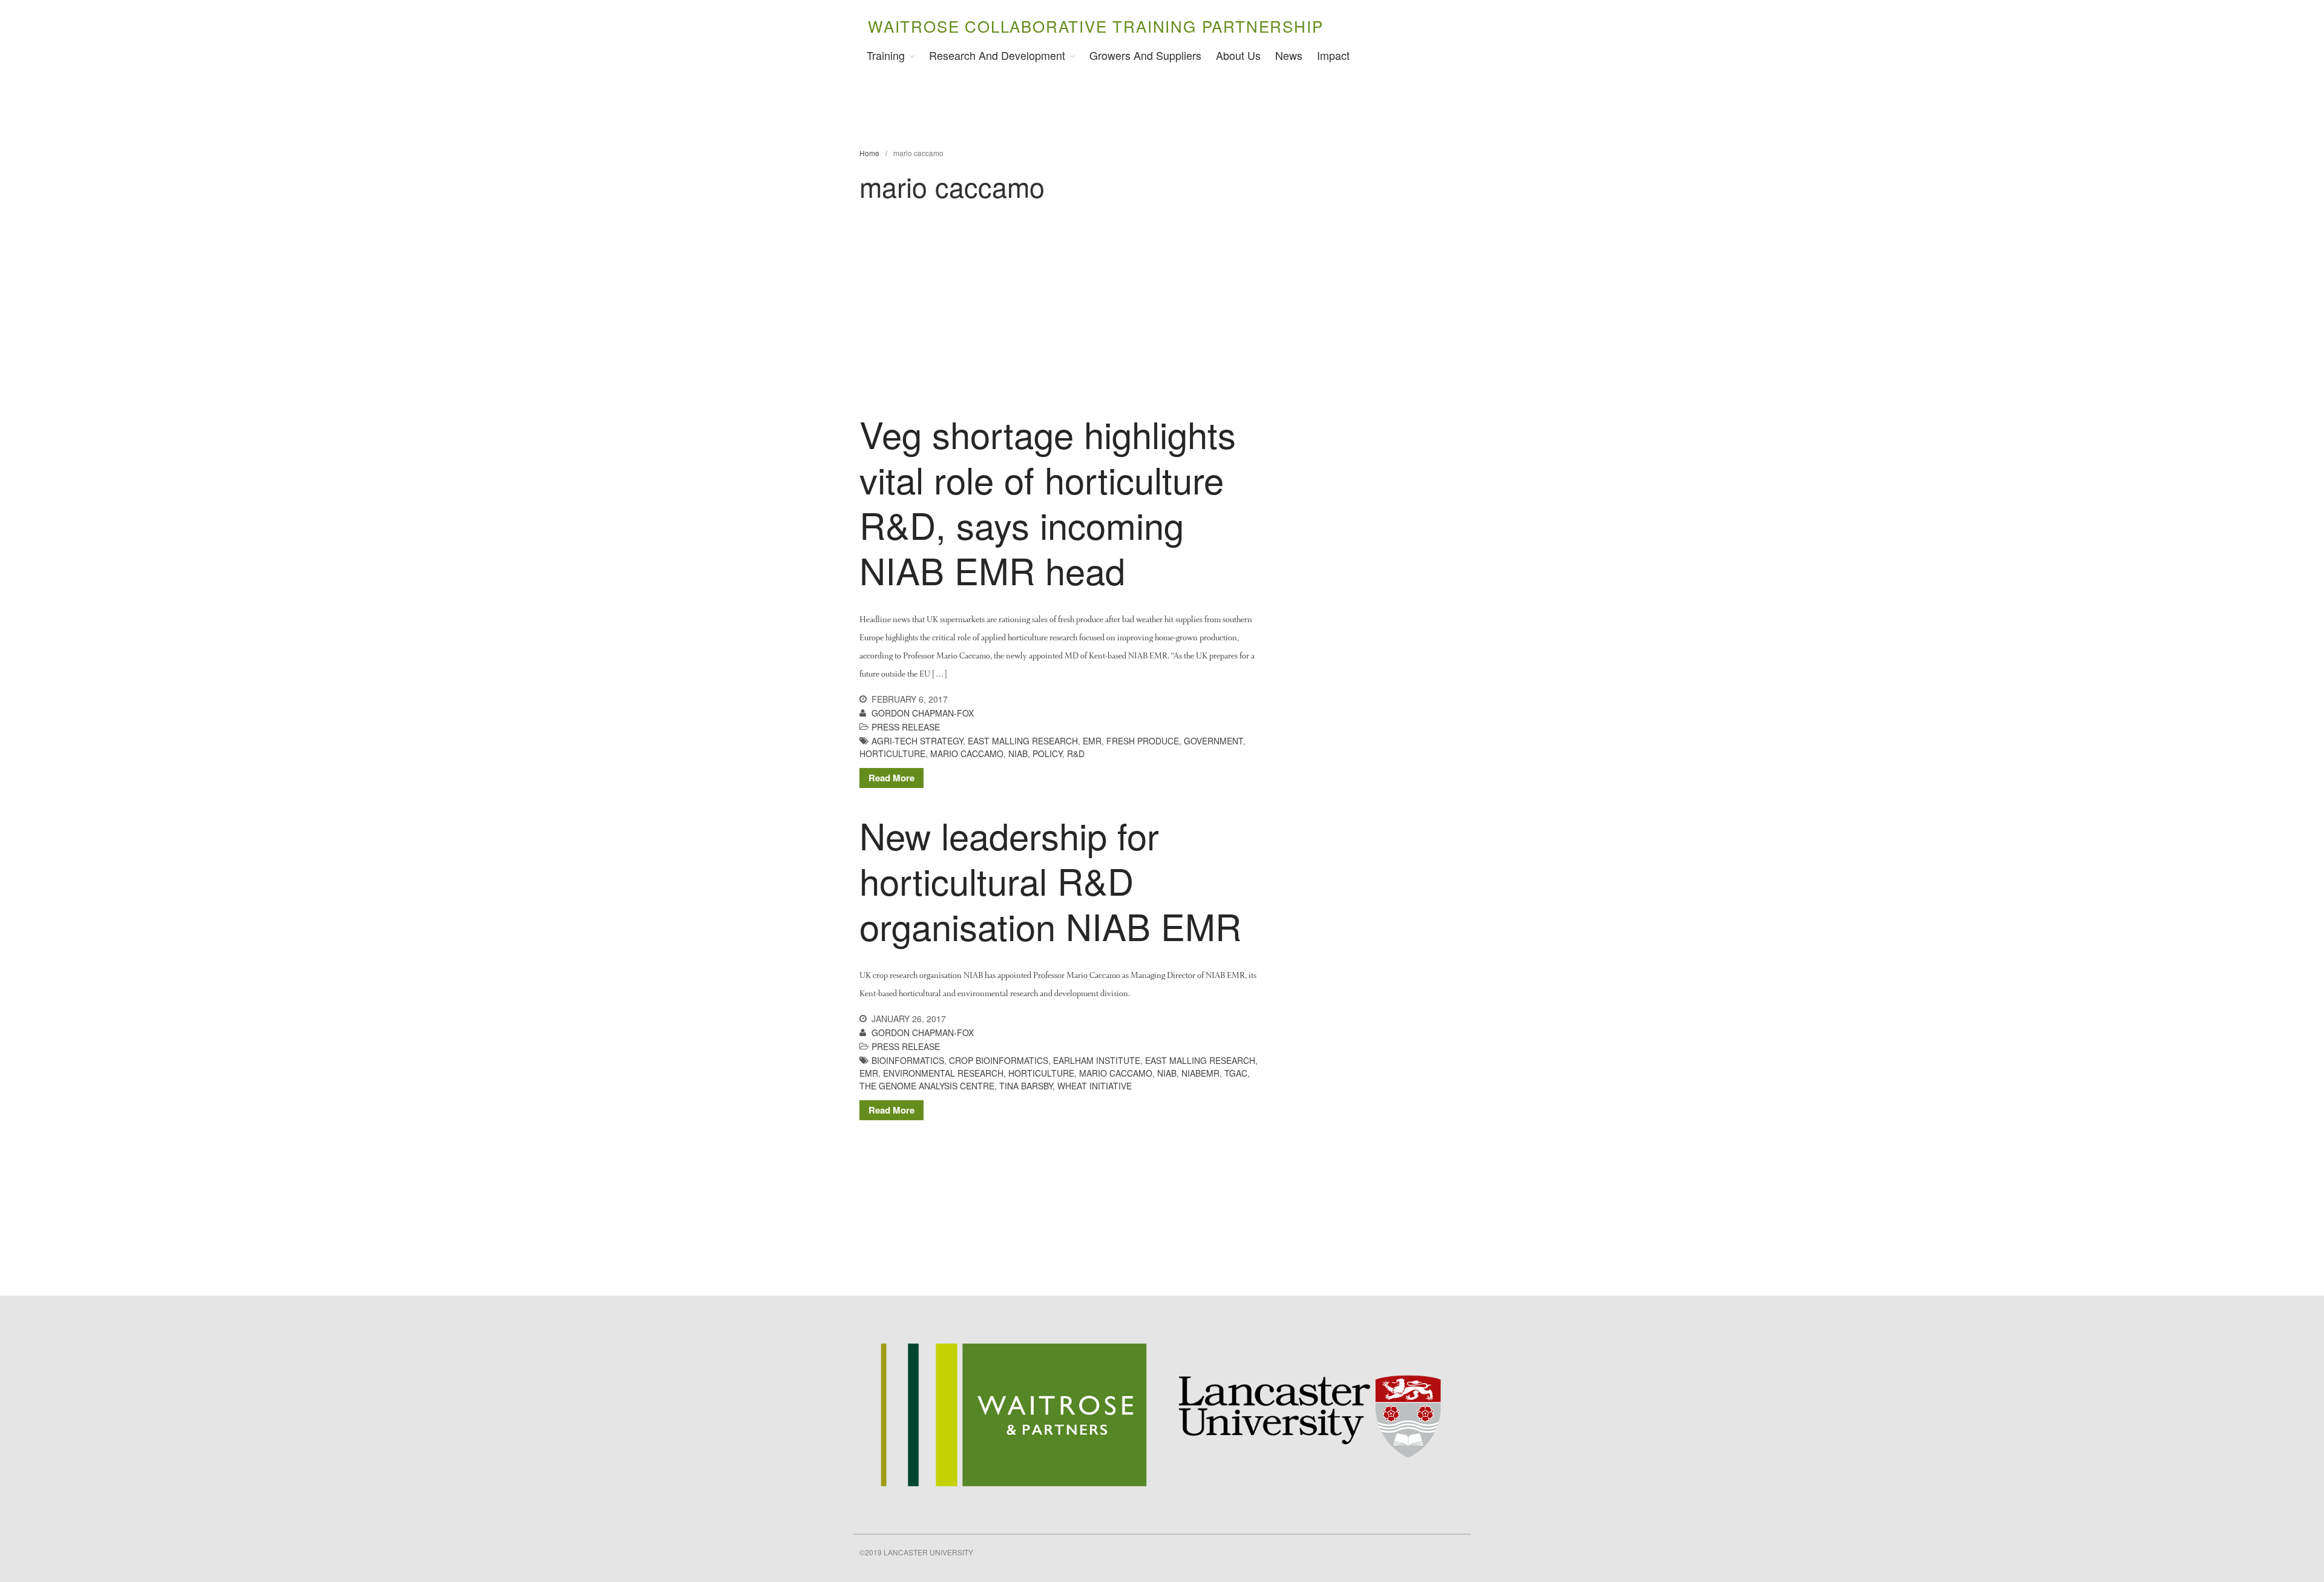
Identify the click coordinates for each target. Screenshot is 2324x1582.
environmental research (943, 1073)
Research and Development (997, 55)
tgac (1236, 1073)
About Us (1238, 55)
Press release (906, 727)
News (1289, 55)
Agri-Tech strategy (917, 741)
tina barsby (1026, 1086)
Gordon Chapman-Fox (923, 713)
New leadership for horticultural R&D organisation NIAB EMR (1050, 880)
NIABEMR (1200, 1073)
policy (1047, 753)
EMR (1092, 741)
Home (869, 153)
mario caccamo (967, 753)
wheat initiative (1095, 1086)
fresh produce (1143, 741)
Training (886, 55)
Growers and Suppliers (1145, 55)
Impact (1333, 55)
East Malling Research (1023, 741)
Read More (891, 778)
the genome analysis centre (927, 1086)
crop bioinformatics (999, 1060)
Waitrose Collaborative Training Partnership (1095, 26)
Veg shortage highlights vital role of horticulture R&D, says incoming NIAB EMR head (1048, 501)
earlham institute (1097, 1060)
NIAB (1018, 753)
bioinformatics (908, 1060)
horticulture (892, 753)
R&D (1076, 753)
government (1213, 741)
